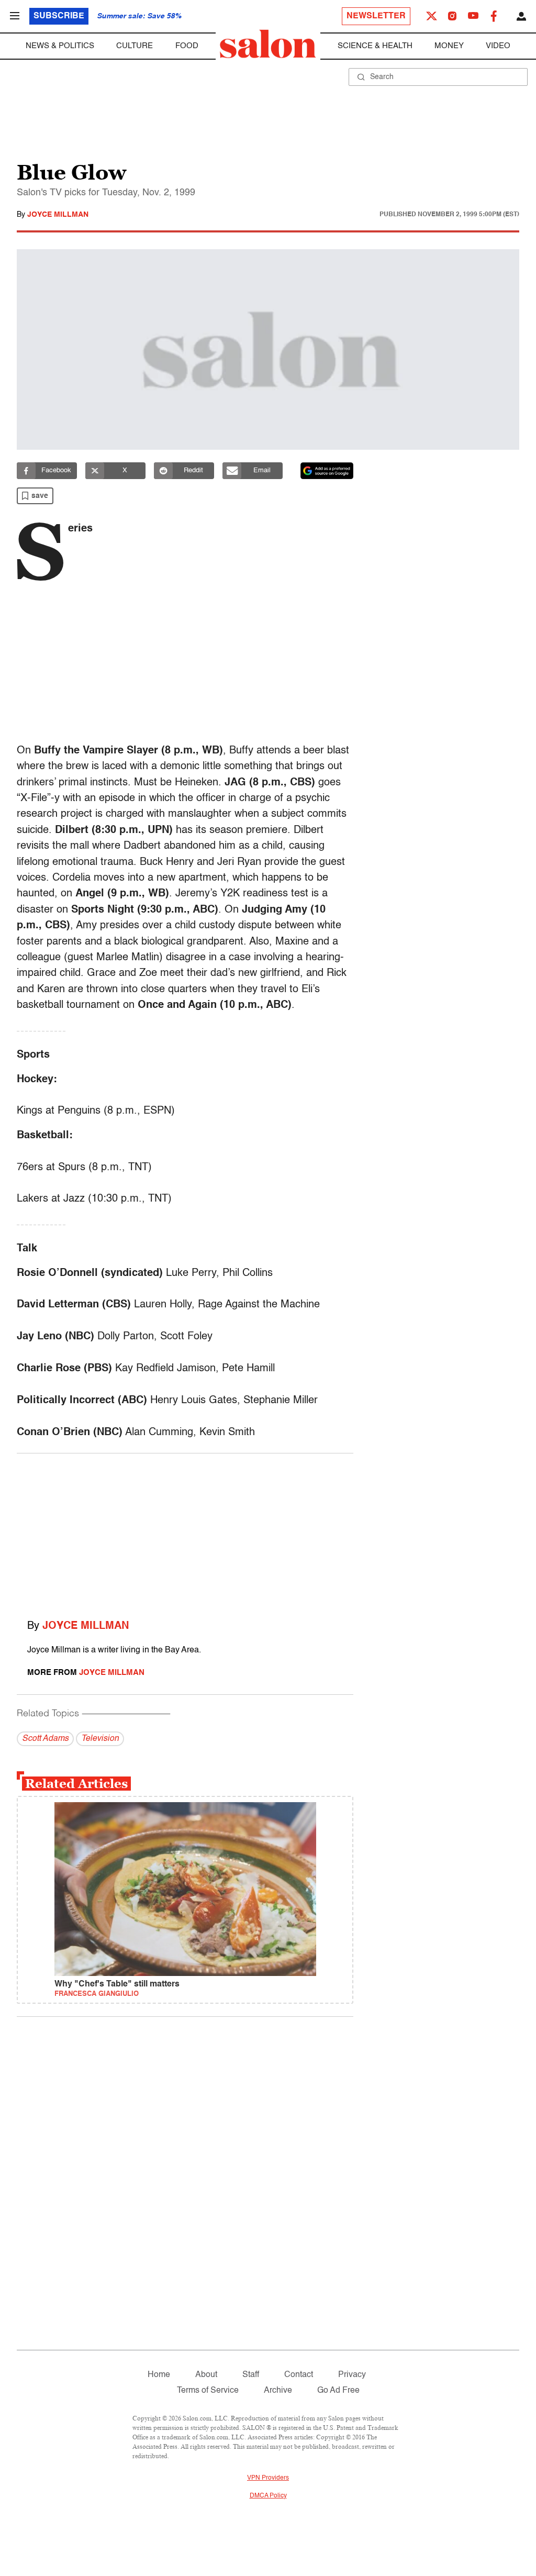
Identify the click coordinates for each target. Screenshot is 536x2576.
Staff (251, 2375)
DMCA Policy (268, 2496)
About (206, 2375)
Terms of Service (208, 2391)
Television (100, 1739)
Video (498, 46)
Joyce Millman (58, 215)
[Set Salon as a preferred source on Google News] (327, 471)
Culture (135, 46)
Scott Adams (45, 1739)
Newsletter (376, 16)
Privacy (352, 2375)
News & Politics (60, 46)
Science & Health (375, 46)
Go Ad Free (338, 2391)
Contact (299, 2375)
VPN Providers (268, 2478)
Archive (278, 2391)
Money (449, 46)
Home (159, 2375)
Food (187, 46)
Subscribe (59, 16)
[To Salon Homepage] (268, 44)
